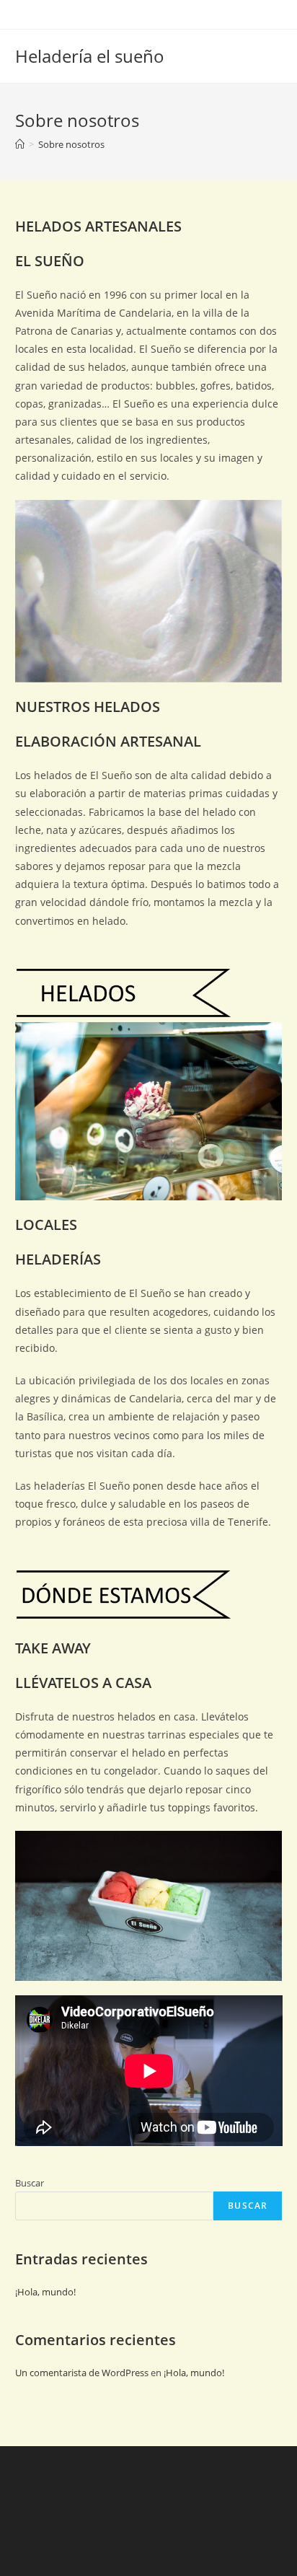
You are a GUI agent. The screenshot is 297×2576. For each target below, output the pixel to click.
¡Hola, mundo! (45, 2292)
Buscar (30, 2183)
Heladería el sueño (90, 56)
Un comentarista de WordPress (82, 2373)
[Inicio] (20, 144)
